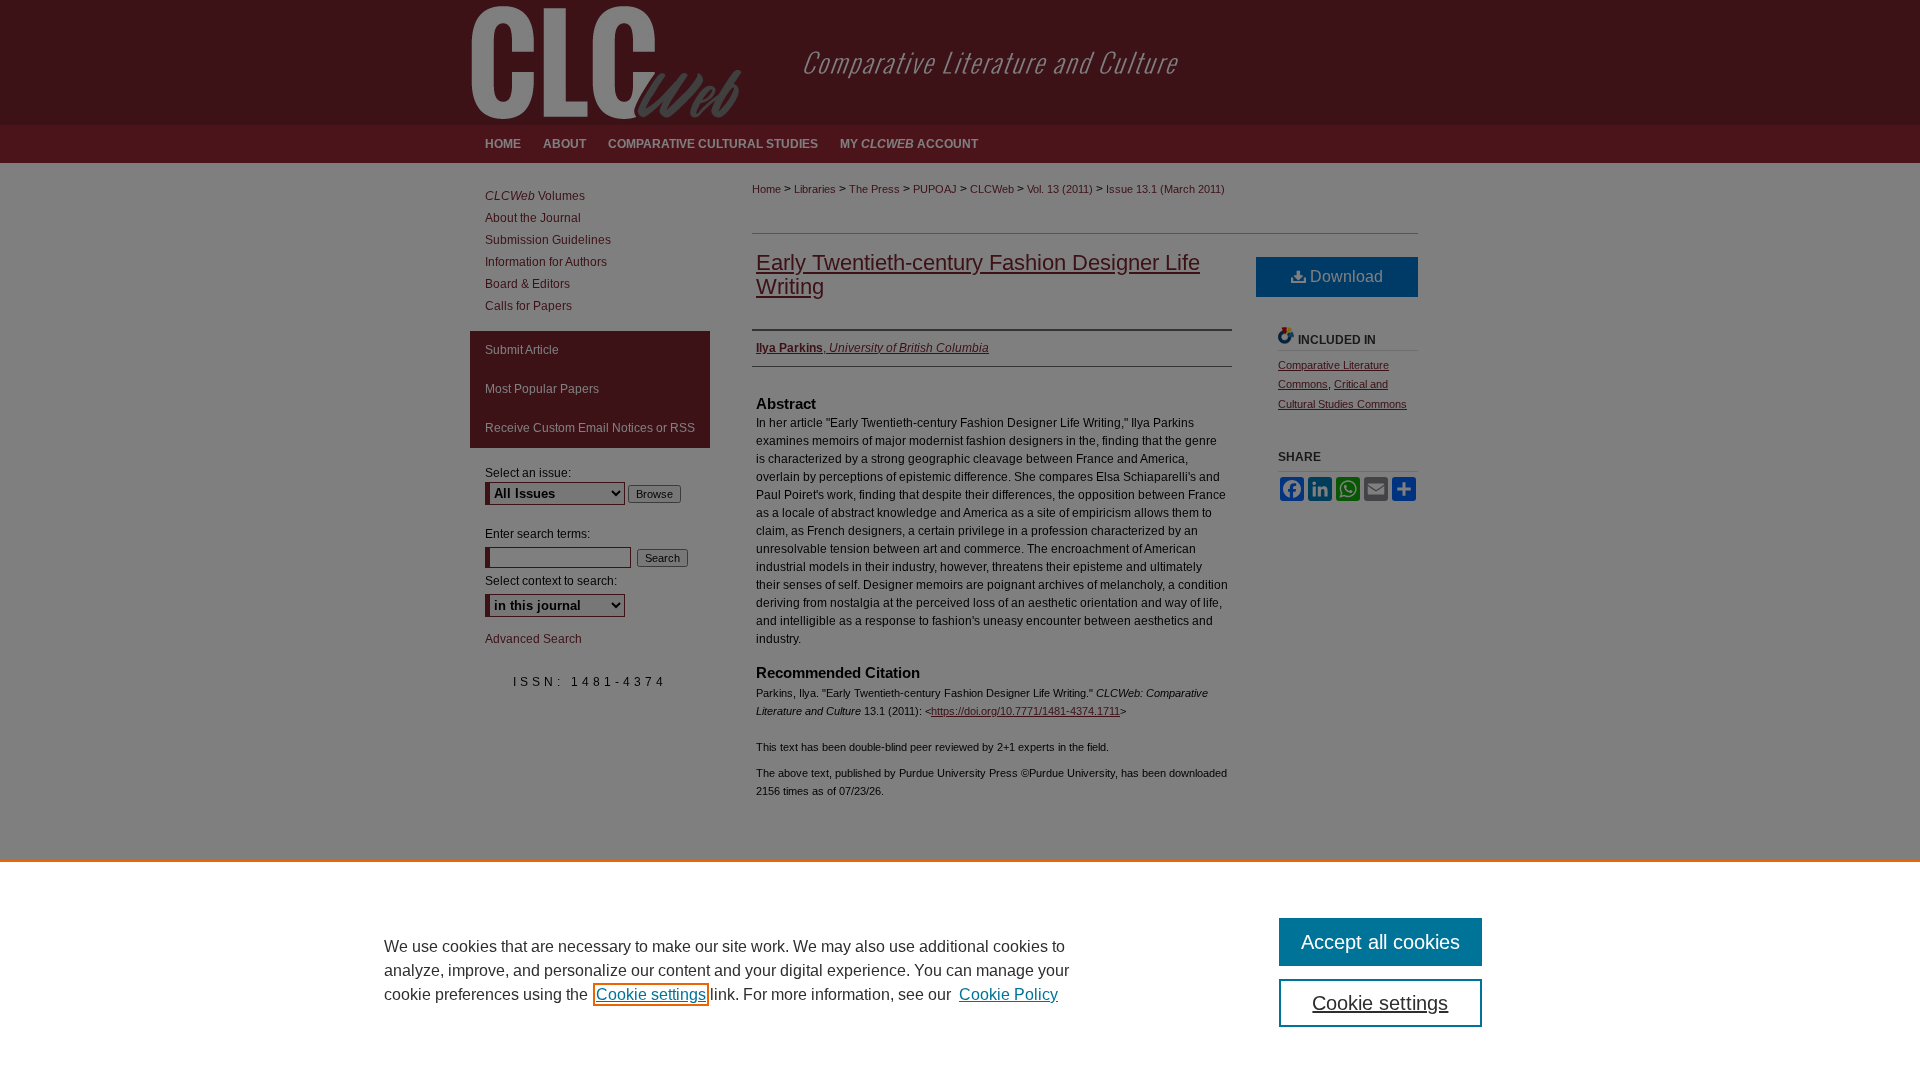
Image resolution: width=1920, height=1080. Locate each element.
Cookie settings (651, 994)
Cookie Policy (1008, 994)
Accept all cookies (1380, 942)
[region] (960, 970)
